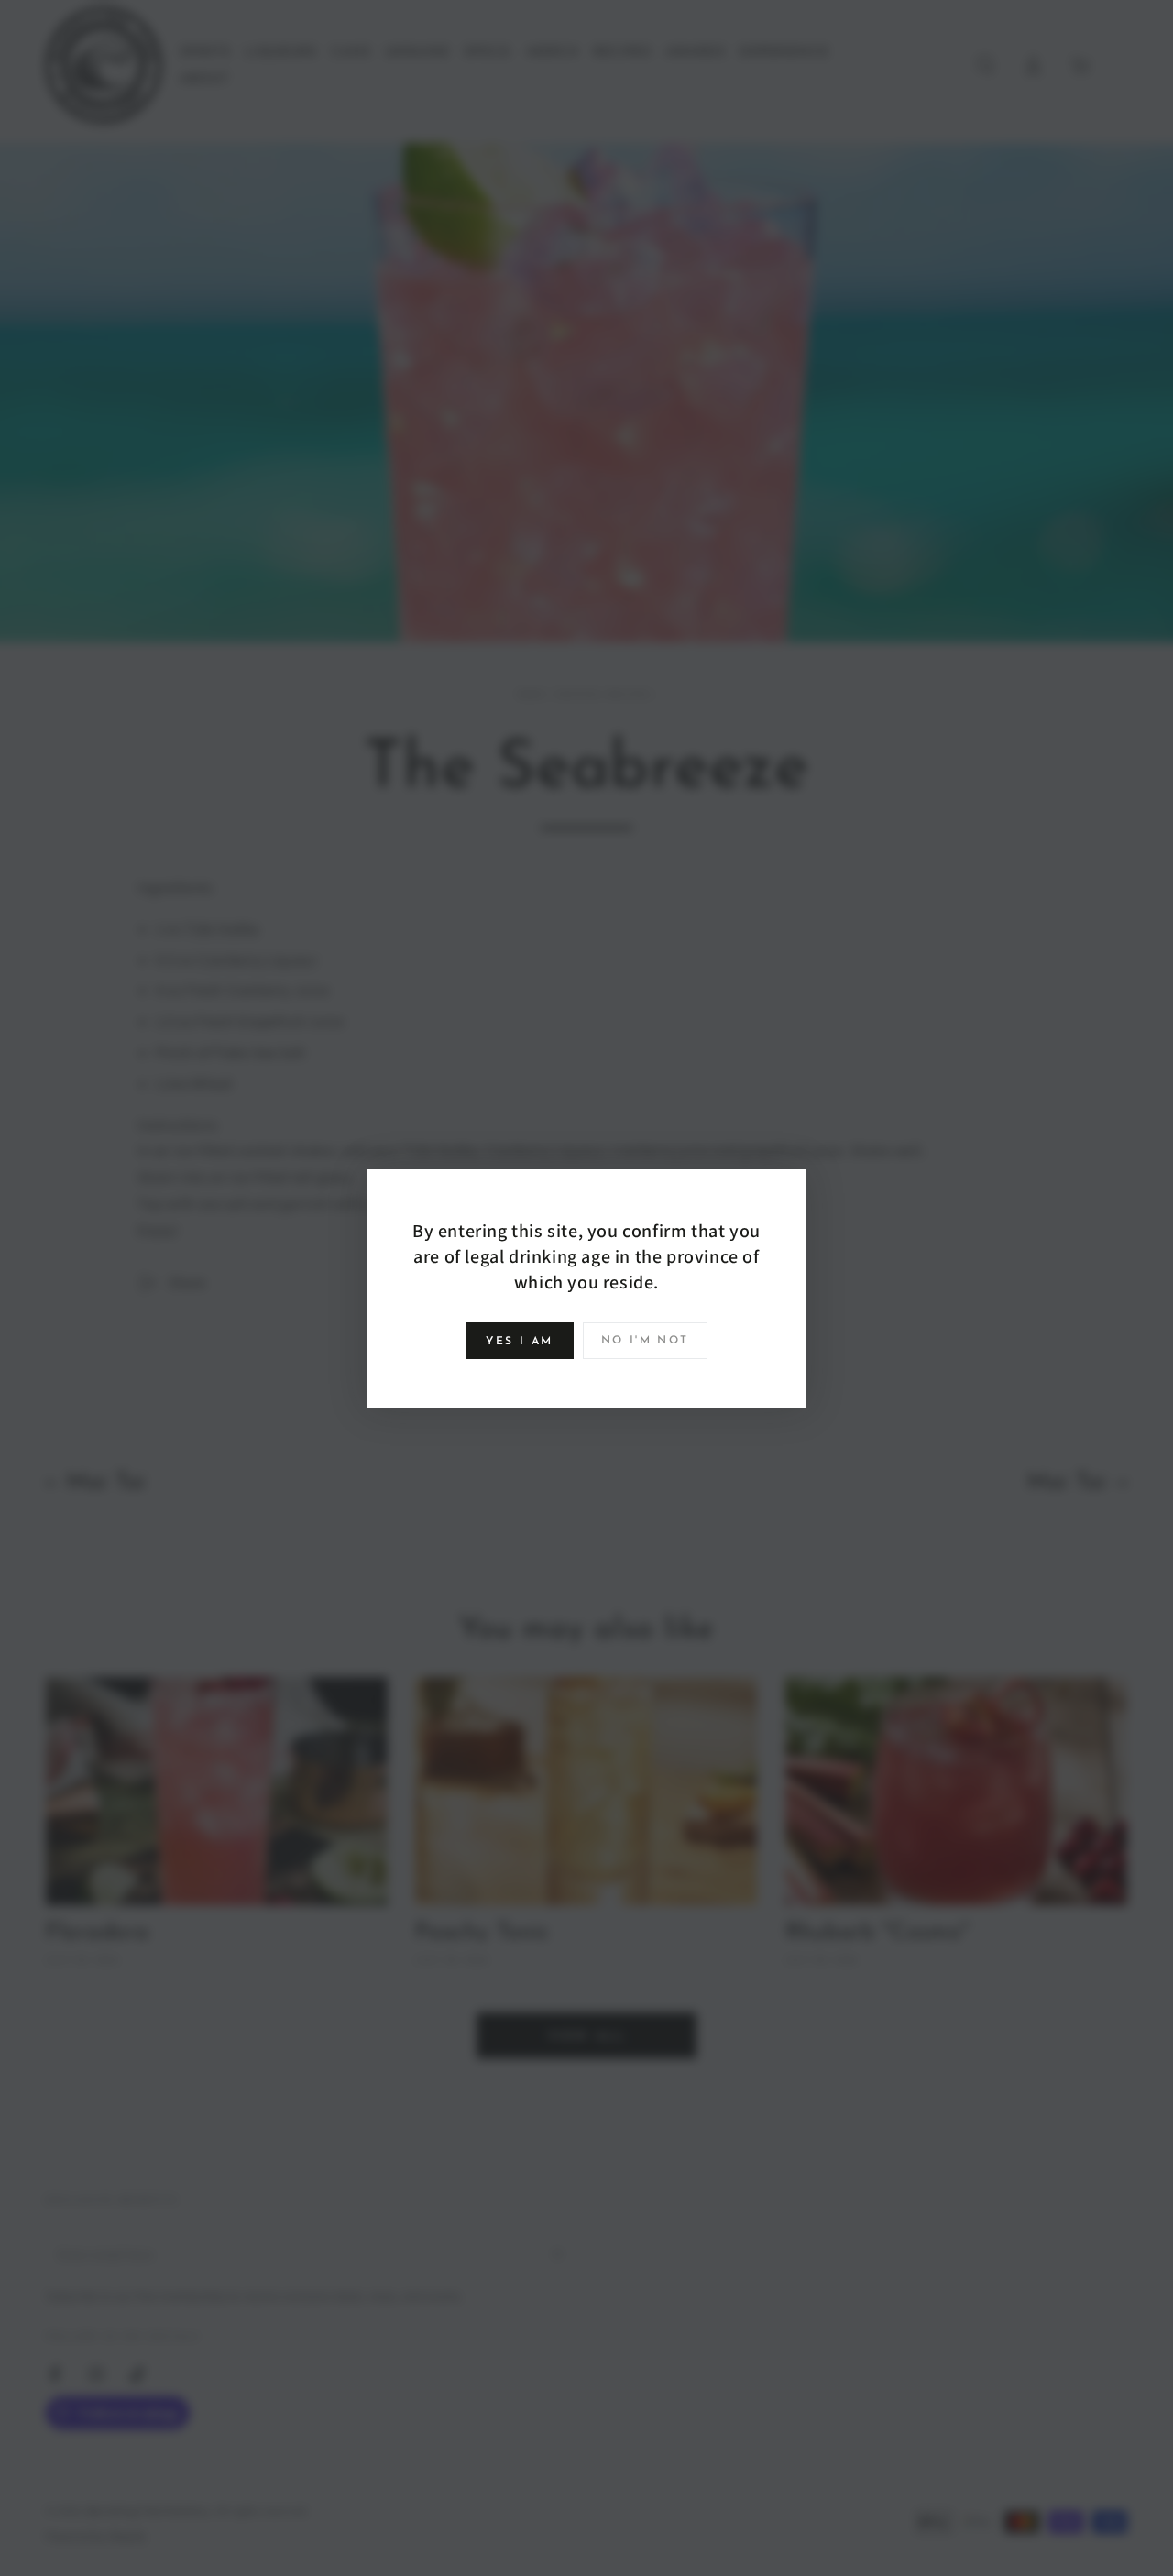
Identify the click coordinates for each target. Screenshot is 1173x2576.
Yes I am (519, 1342)
